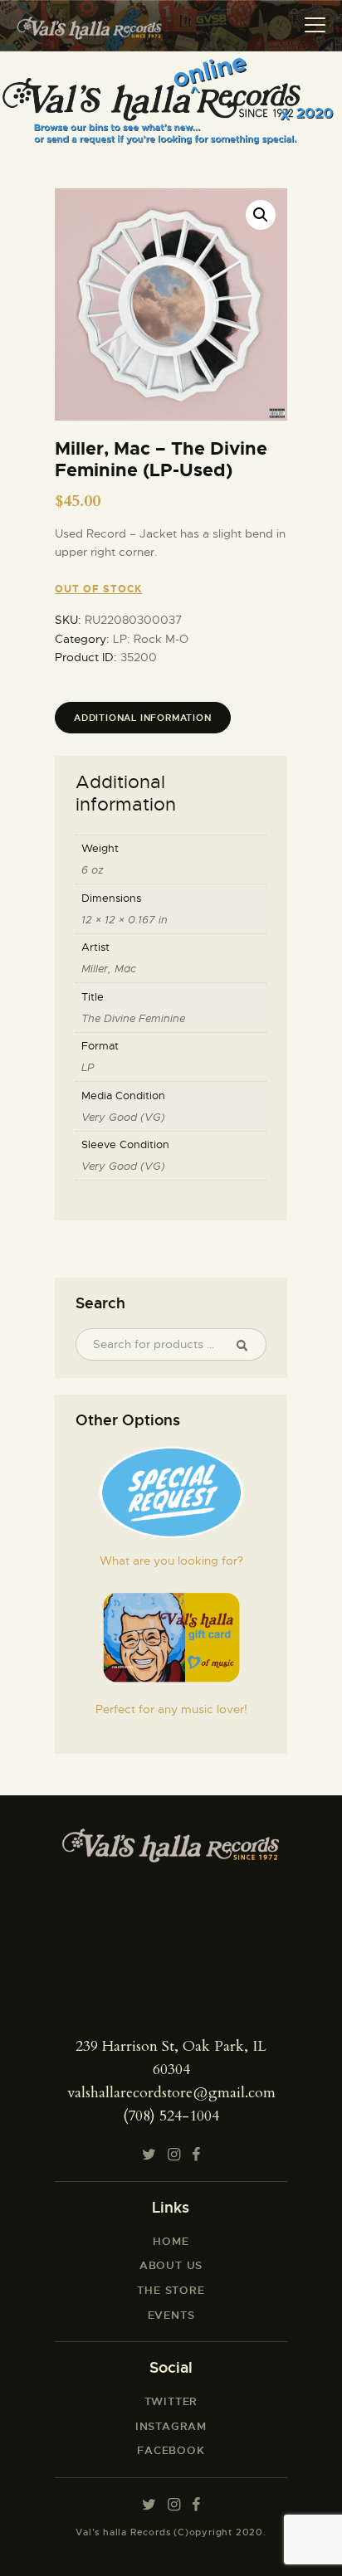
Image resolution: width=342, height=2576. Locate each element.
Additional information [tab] (143, 718)
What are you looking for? (171, 1561)
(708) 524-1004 (171, 2116)
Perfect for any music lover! (171, 1709)
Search (248, 1345)
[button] (261, 215)
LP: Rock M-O (151, 639)
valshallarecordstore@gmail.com (171, 2093)
